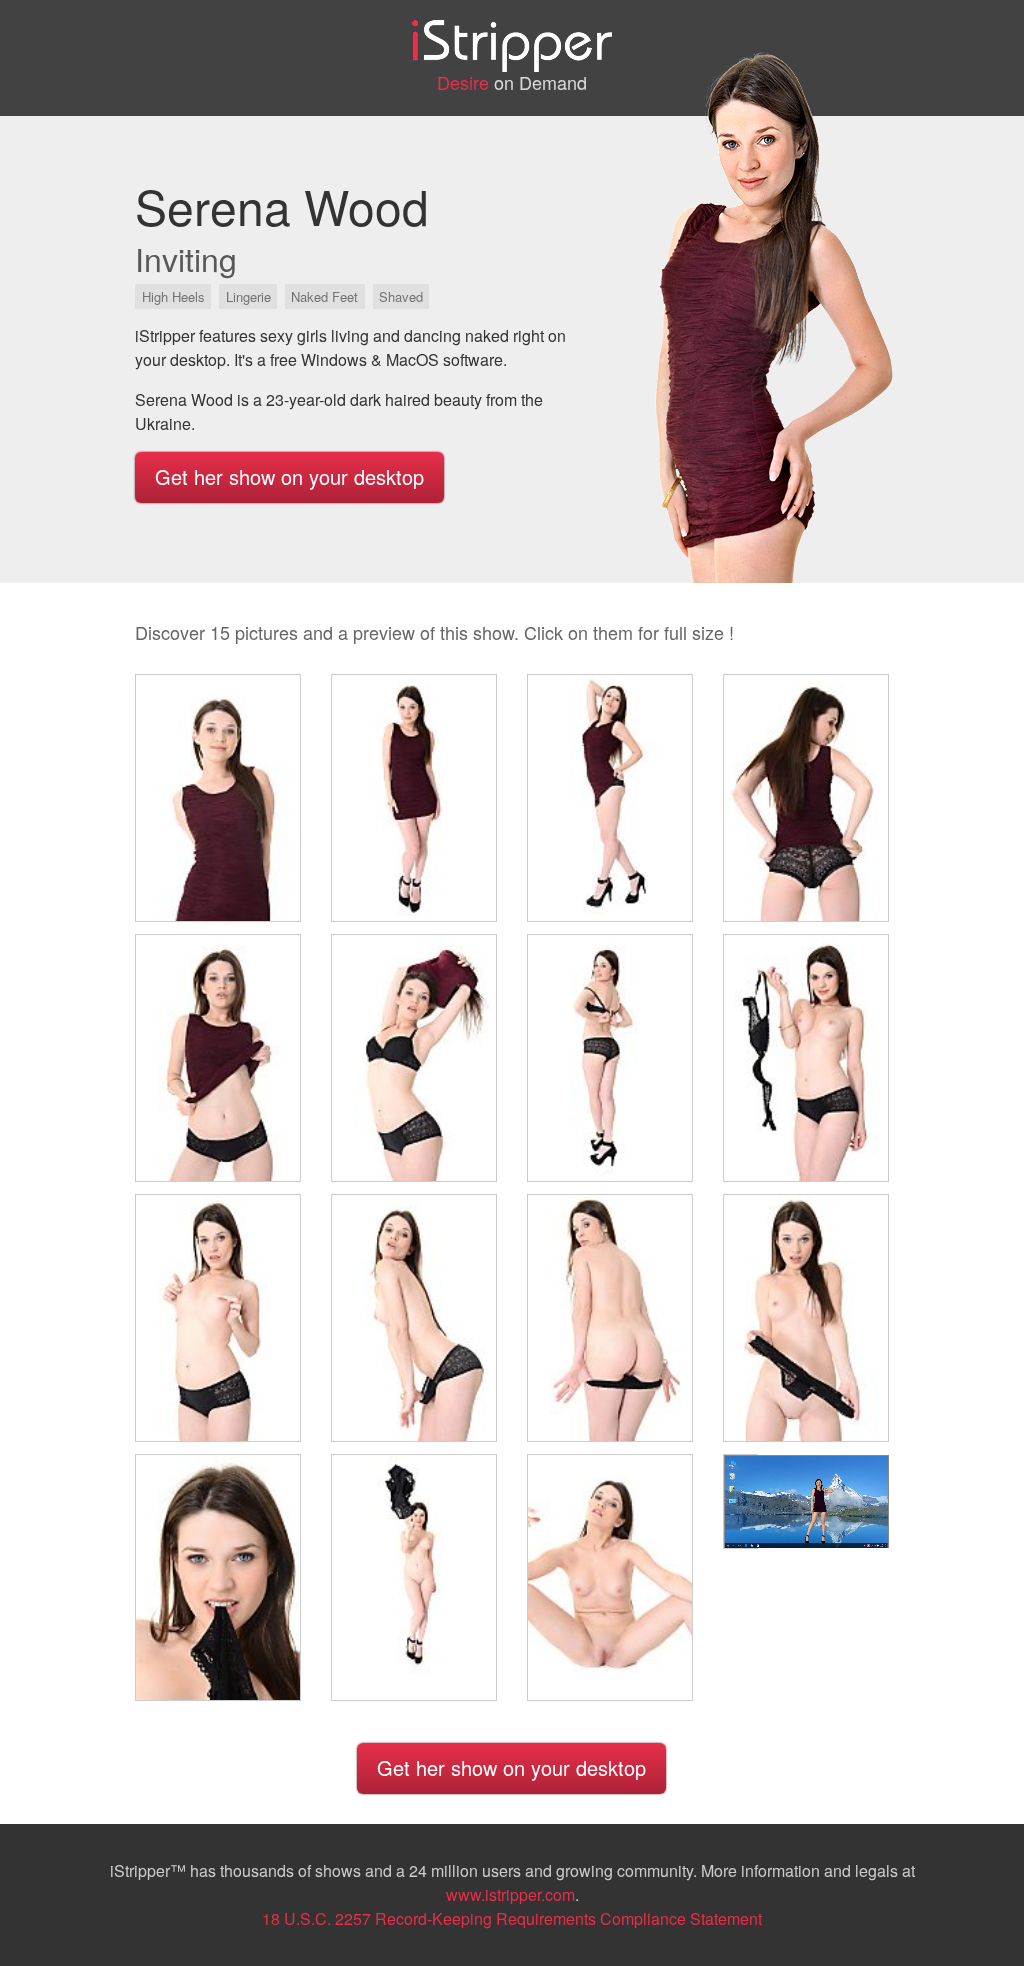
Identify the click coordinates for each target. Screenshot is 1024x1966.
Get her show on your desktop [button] (289, 476)
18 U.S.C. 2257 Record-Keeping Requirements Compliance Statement (512, 1918)
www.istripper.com (510, 1894)
